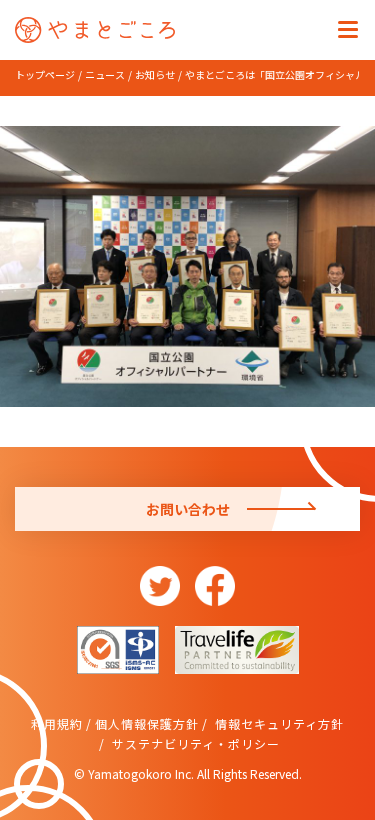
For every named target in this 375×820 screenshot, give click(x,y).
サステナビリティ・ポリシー (194, 743)
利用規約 (57, 723)
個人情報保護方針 (147, 723)
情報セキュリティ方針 (277, 723)
